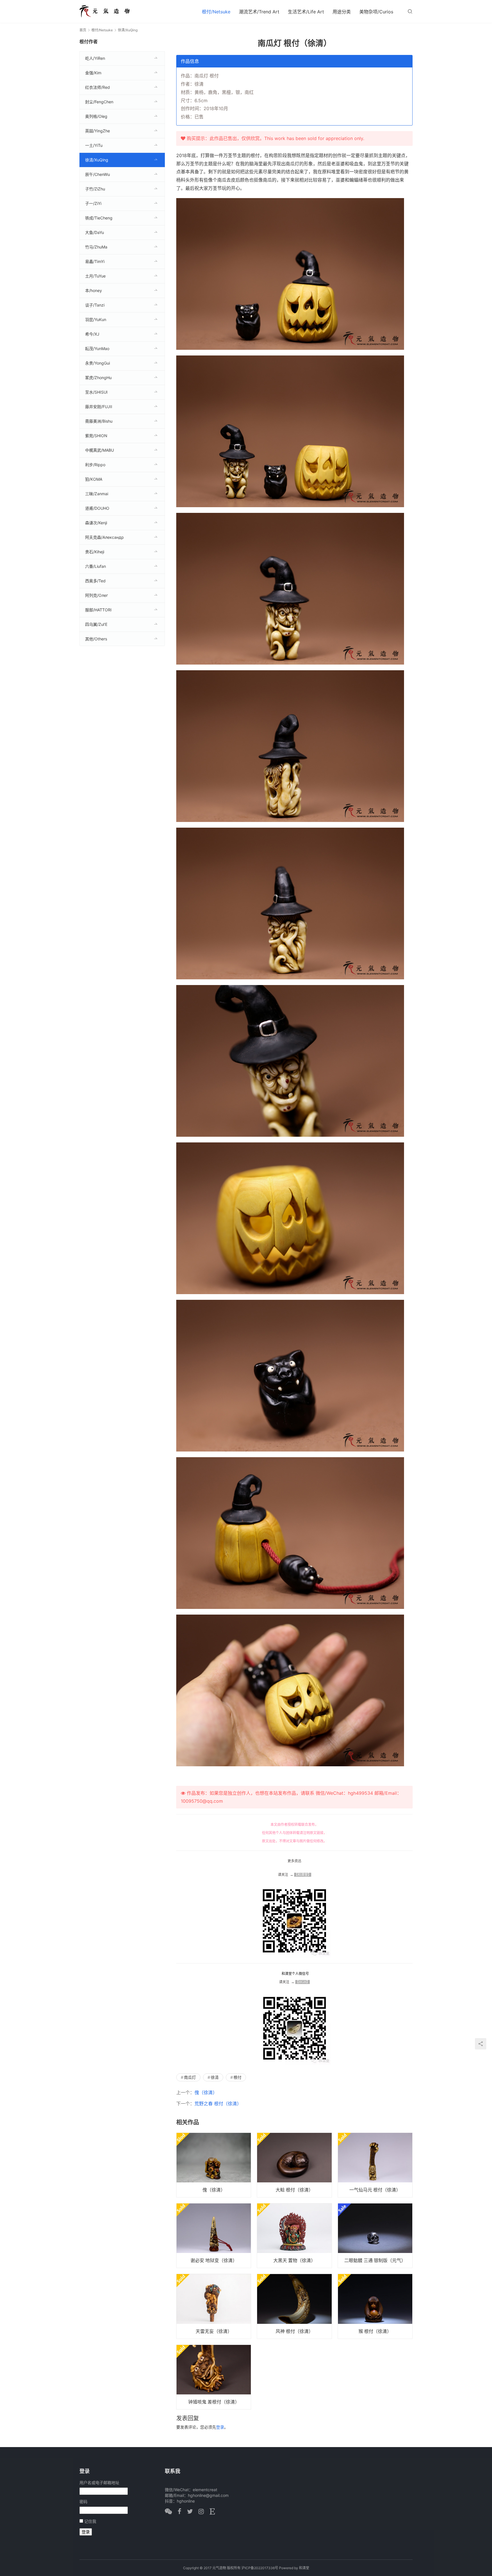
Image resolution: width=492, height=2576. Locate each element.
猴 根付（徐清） (375, 2331)
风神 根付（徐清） (294, 2331)
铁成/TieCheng (99, 218)
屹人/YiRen (95, 58)
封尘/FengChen (99, 102)
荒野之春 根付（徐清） (218, 2104)
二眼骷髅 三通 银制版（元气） (375, 2260)
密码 (83, 2502)
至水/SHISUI (96, 392)
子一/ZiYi (93, 203)
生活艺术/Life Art (306, 12)
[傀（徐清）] (214, 2165)
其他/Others (96, 639)
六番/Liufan (96, 566)
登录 (220, 2427)
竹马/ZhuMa (96, 247)
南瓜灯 (190, 2077)
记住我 (90, 2521)
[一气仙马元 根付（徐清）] (375, 2165)
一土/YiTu (94, 145)
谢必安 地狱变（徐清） (214, 2260)
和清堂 (304, 2568)
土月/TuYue (95, 276)
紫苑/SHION (96, 436)
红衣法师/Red (98, 87)
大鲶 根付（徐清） (294, 2190)
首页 (83, 30)
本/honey (94, 290)
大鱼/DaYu (95, 232)
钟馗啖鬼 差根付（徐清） (214, 2402)
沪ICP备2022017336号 (260, 2568)
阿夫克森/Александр (104, 537)
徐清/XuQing (97, 160)
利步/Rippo (95, 465)
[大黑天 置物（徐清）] (294, 2236)
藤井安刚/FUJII (99, 407)
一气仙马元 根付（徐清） (375, 2190)
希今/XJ (92, 334)
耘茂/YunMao (97, 349)
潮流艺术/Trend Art (259, 12)
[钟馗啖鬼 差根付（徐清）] (214, 2377)
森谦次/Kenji (96, 523)
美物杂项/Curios (376, 12)
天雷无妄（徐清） (214, 2331)
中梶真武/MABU (100, 450)
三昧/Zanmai (97, 494)
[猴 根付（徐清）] (375, 2306)
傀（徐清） (206, 2092)
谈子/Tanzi (95, 305)
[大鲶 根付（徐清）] (294, 2165)
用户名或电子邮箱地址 (99, 2483)
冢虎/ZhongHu (98, 378)
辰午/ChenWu (98, 174)
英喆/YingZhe (98, 131)
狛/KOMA (94, 479)
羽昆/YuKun (96, 319)
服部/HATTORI (98, 610)
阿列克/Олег (97, 595)
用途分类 (342, 12)
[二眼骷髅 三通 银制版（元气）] (375, 2236)
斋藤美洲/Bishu (99, 421)
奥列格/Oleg (96, 116)
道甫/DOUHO (97, 508)
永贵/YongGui (98, 363)
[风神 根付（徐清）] (294, 2306)
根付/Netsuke (216, 12)
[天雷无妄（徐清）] (214, 2306)
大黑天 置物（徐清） (294, 2260)
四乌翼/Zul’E (96, 624)
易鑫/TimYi (95, 261)
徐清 (215, 2077)
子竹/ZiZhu (95, 189)
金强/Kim (93, 73)
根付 (237, 2077)
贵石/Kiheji (95, 552)
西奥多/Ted (95, 581)
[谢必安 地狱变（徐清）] (214, 2236)
